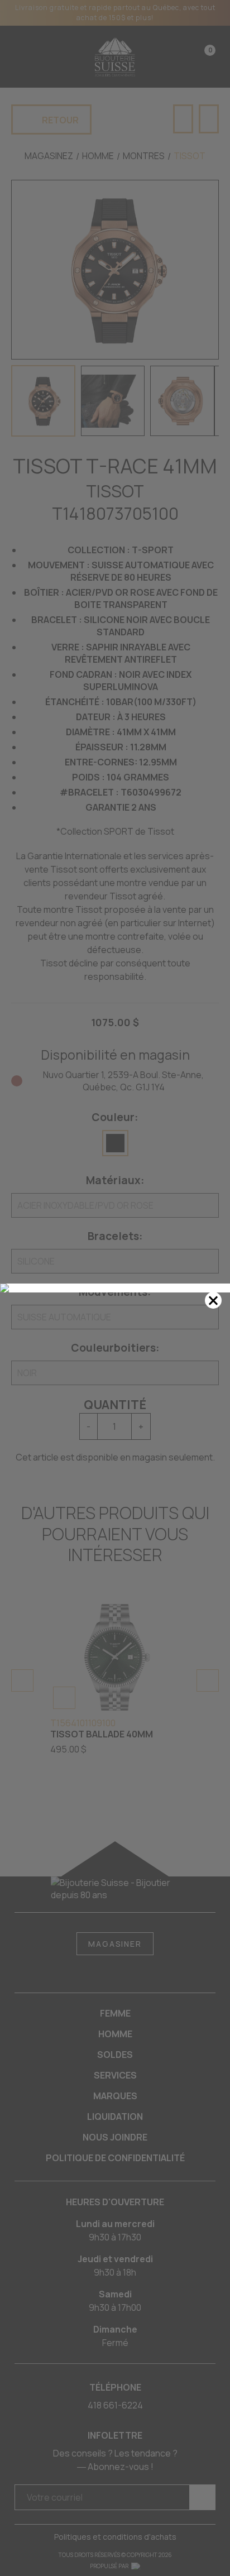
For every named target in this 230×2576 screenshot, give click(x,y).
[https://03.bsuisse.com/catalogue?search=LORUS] (115, 1288)
